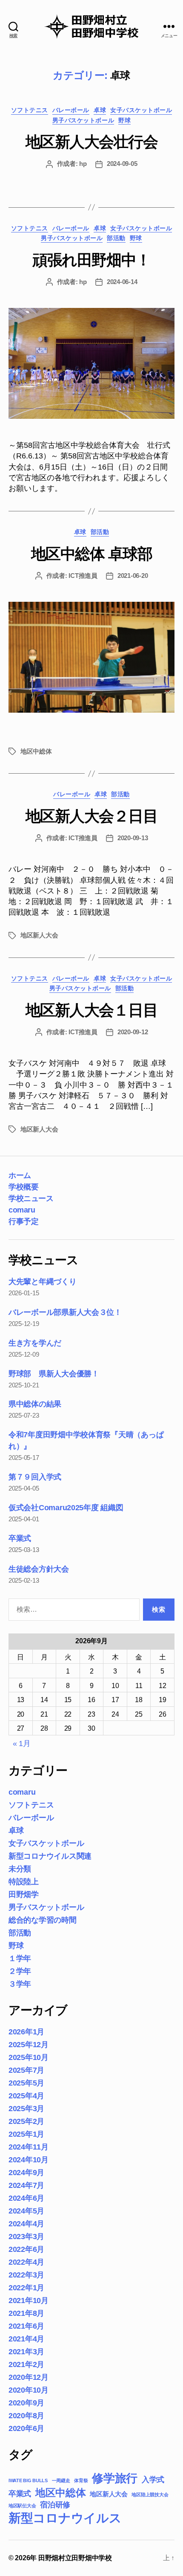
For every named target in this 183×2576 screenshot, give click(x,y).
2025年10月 (29, 2057)
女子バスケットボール (141, 110)
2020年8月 (26, 2416)
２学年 (20, 1971)
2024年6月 (26, 2198)
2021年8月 (26, 2313)
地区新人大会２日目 (92, 816)
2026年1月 (26, 2032)
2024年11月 (29, 2147)
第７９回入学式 (35, 1477)
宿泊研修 (55, 2505)
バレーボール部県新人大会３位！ (65, 1312)
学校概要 (23, 1187)
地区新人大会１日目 (92, 1010)
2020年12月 (29, 2377)
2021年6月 (26, 2326)
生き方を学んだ (35, 1343)
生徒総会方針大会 (39, 1569)
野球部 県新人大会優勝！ (54, 1374)
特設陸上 (24, 1882)
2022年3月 (26, 2275)
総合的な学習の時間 (43, 1920)
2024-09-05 (122, 164)
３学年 (20, 1984)
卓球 (100, 110)
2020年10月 (29, 2390)
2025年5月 (26, 2083)
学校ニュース (31, 1198)
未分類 (20, 1869)
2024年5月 (26, 2211)
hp (83, 164)
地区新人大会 (39, 935)
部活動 (116, 238)
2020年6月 (26, 2428)
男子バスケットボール (83, 120)
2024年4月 (26, 2224)
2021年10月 (29, 2300)
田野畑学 (24, 1894)
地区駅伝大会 (22, 2506)
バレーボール (71, 110)
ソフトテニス (30, 110)
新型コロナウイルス (65, 2518)
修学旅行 (115, 2478)
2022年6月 (26, 2249)
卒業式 (20, 1538)
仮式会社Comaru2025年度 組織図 (66, 1508)
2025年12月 (29, 2045)
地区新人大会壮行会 (92, 142)
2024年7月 (26, 2185)
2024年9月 (26, 2173)
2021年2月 (26, 2364)
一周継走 (61, 2480)
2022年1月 (26, 2288)
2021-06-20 (133, 576)
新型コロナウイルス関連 (50, 1856)
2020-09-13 (133, 838)
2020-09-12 (133, 1032)
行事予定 (23, 1221)
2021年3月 (26, 2352)
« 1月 (22, 1743)
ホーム (20, 1175)
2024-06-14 (122, 282)
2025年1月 (26, 2134)
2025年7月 (26, 2070)
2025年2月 (26, 2121)
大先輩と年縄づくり (43, 1282)
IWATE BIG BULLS (28, 2480)
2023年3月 (26, 2237)
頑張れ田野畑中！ (91, 260)
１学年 (20, 1958)
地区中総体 (36, 751)
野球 (124, 120)
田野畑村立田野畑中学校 (75, 2558)
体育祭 (81, 2480)
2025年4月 (26, 2096)
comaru (22, 1210)
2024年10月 (29, 2160)
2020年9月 (26, 2403)
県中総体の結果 (35, 1404)
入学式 (153, 2480)
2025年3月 (26, 2109)
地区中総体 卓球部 (92, 554)
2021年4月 (26, 2339)
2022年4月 (26, 2262)
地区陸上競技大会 (150, 2495)
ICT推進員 (83, 576)
